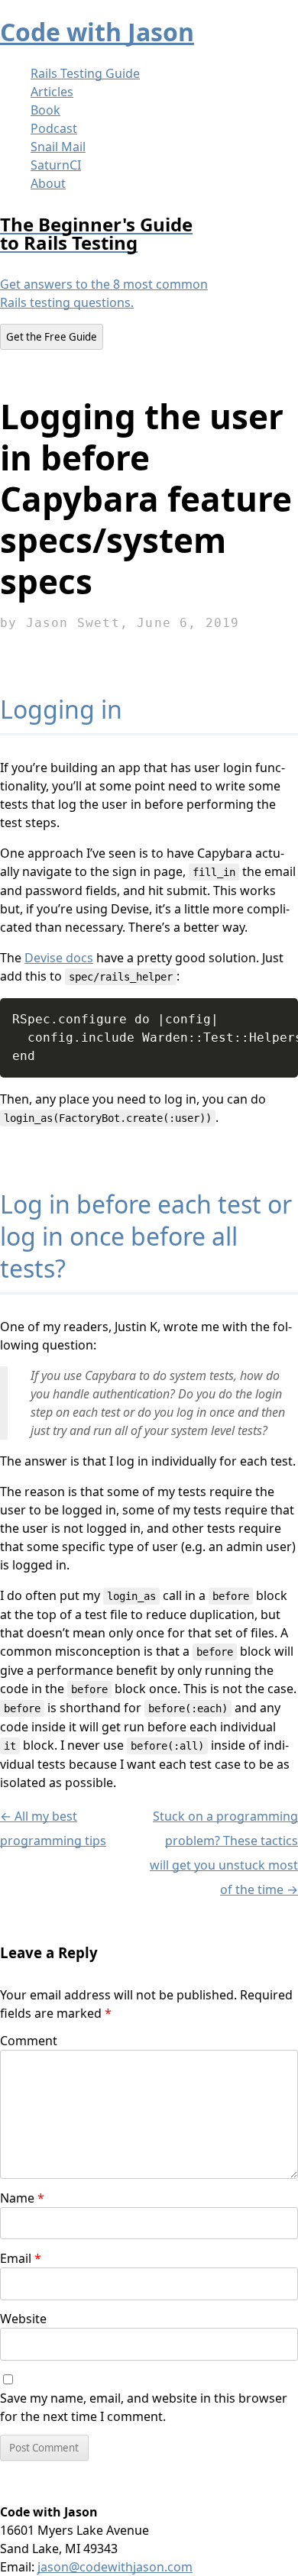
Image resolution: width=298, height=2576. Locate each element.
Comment (29, 2041)
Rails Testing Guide (85, 73)
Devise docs (59, 958)
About (48, 183)
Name (22, 2198)
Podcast (54, 128)
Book (45, 110)
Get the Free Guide (52, 337)
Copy (280, 1008)
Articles (52, 92)
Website (23, 2319)
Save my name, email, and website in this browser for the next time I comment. (144, 2407)
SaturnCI (56, 165)
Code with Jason (97, 32)
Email (21, 2258)
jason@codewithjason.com (115, 2567)
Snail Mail (58, 147)
